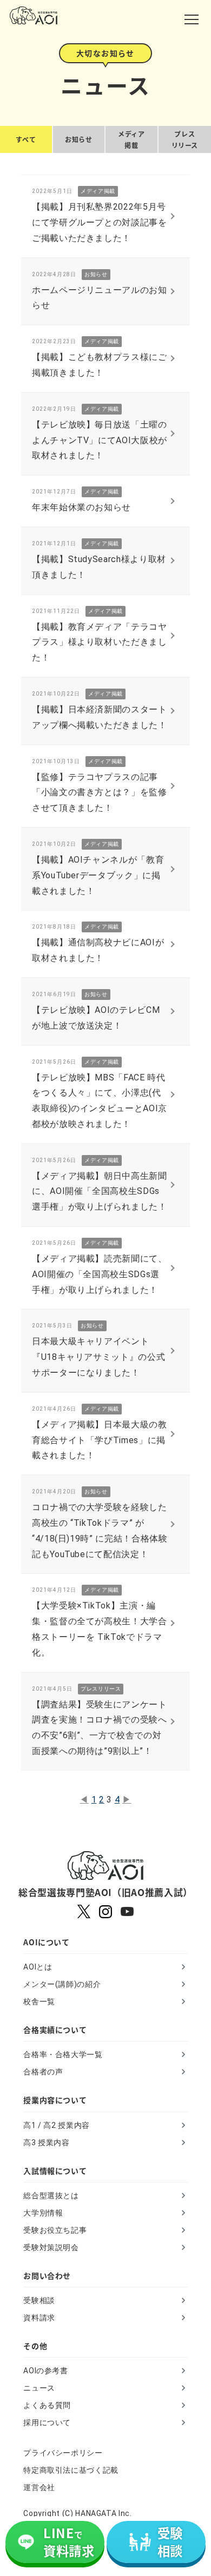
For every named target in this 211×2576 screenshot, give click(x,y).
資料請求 (39, 2318)
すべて (26, 139)
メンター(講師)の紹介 (62, 1984)
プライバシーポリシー (63, 2453)
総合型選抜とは (51, 2195)
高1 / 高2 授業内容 (57, 2125)
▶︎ (127, 1800)
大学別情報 (43, 2213)
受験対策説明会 (51, 2247)
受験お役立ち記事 (55, 2230)
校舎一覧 (39, 2001)
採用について (47, 2422)
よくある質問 (47, 2405)
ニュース (39, 2388)
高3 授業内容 (46, 2143)
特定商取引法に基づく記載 (71, 2470)
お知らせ (78, 139)
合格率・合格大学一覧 (63, 2054)
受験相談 (39, 2300)
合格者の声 (43, 2072)
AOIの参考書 (45, 2371)
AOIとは (38, 1967)
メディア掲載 (131, 140)
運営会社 (39, 2487)
